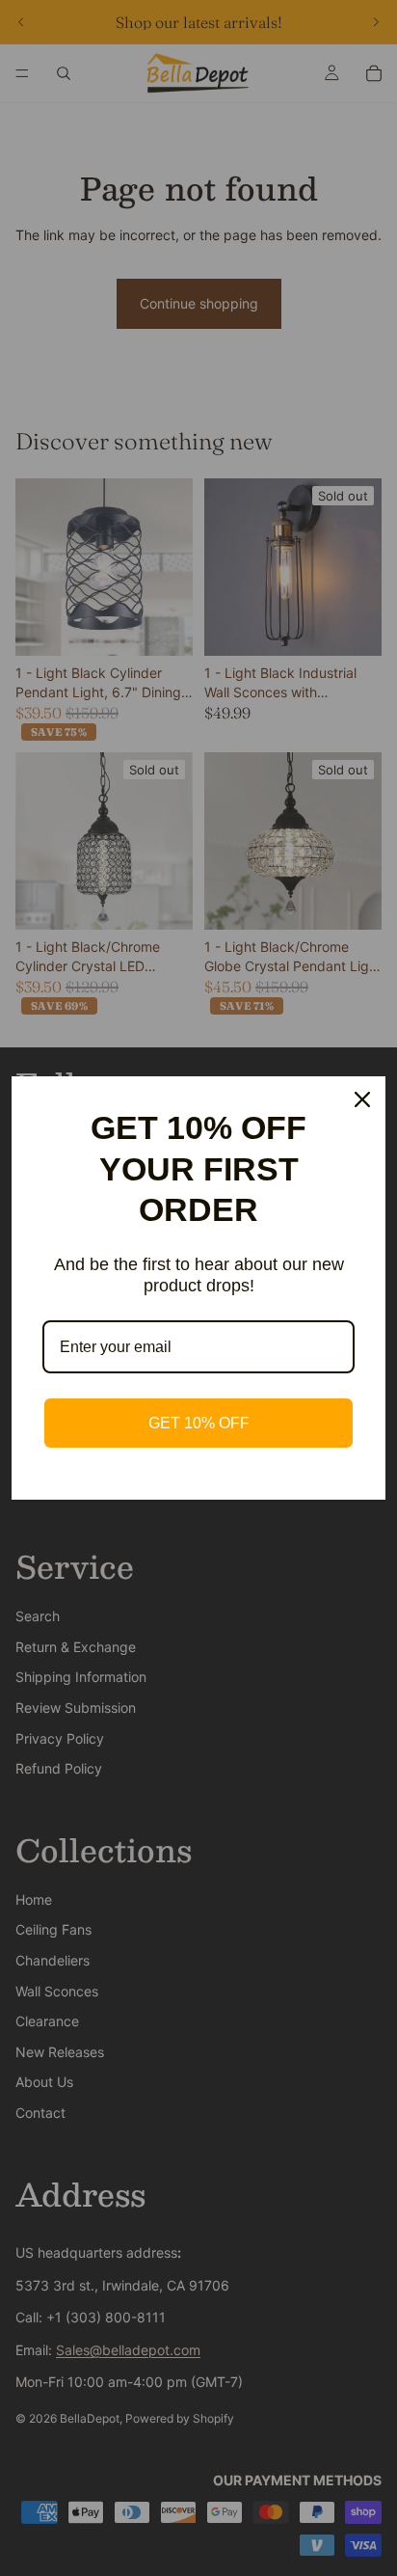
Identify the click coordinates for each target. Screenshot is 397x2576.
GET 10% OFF (199, 1423)
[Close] (362, 1099)
